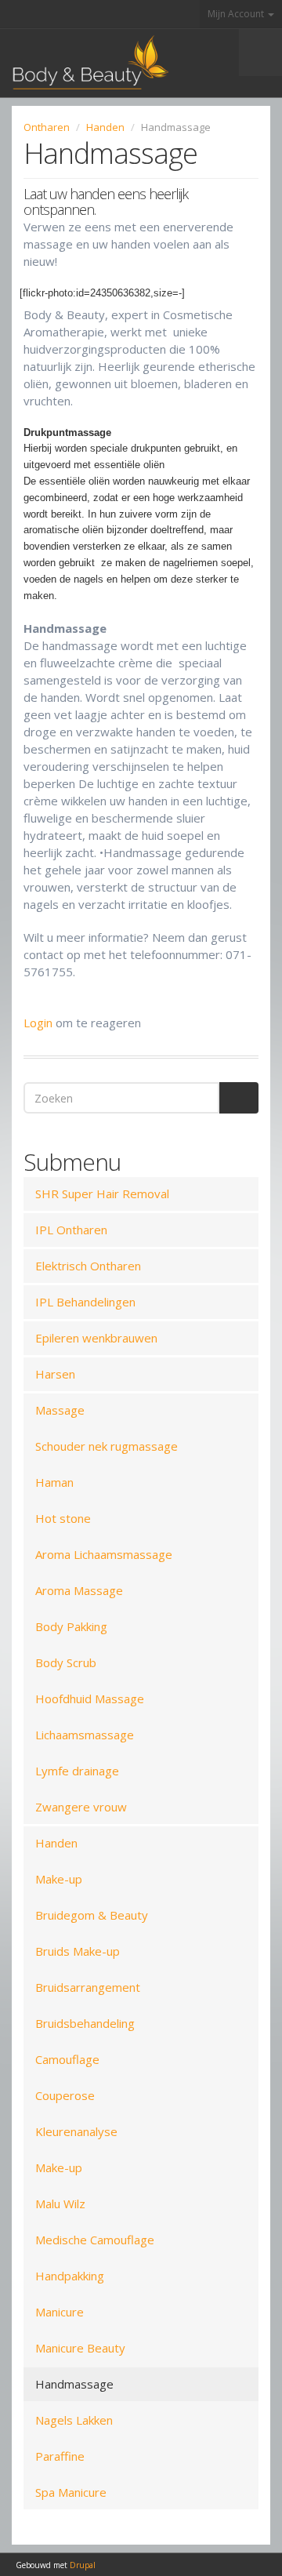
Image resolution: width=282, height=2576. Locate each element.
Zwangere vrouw (81, 1807)
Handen (105, 127)
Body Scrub (66, 1662)
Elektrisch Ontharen (88, 1266)
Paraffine (60, 2456)
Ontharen (47, 127)
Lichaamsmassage (85, 1735)
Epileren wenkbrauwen (96, 1338)
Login (38, 1023)
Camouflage (67, 2059)
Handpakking (70, 2276)
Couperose (65, 2095)
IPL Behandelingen (85, 1302)
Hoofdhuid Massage (90, 1699)
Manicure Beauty (80, 2348)
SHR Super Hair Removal (102, 1194)
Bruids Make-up (78, 1951)
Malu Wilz (60, 2204)
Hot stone (63, 1518)
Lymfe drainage (77, 1771)
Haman (54, 1482)
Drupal (83, 2565)
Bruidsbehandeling (85, 2023)
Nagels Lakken (74, 2420)
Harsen (55, 1374)
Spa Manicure (71, 2492)
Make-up (59, 1879)
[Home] (84, 63)
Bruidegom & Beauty (92, 1915)
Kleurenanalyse (76, 2131)
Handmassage (74, 2384)
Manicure (60, 2312)
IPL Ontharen (71, 1230)
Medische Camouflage (95, 2240)
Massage (60, 1410)
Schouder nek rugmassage (107, 1446)
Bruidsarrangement (88, 1987)
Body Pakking (71, 1626)
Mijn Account (237, 14)
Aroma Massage (79, 1590)
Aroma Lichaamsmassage (104, 1554)
